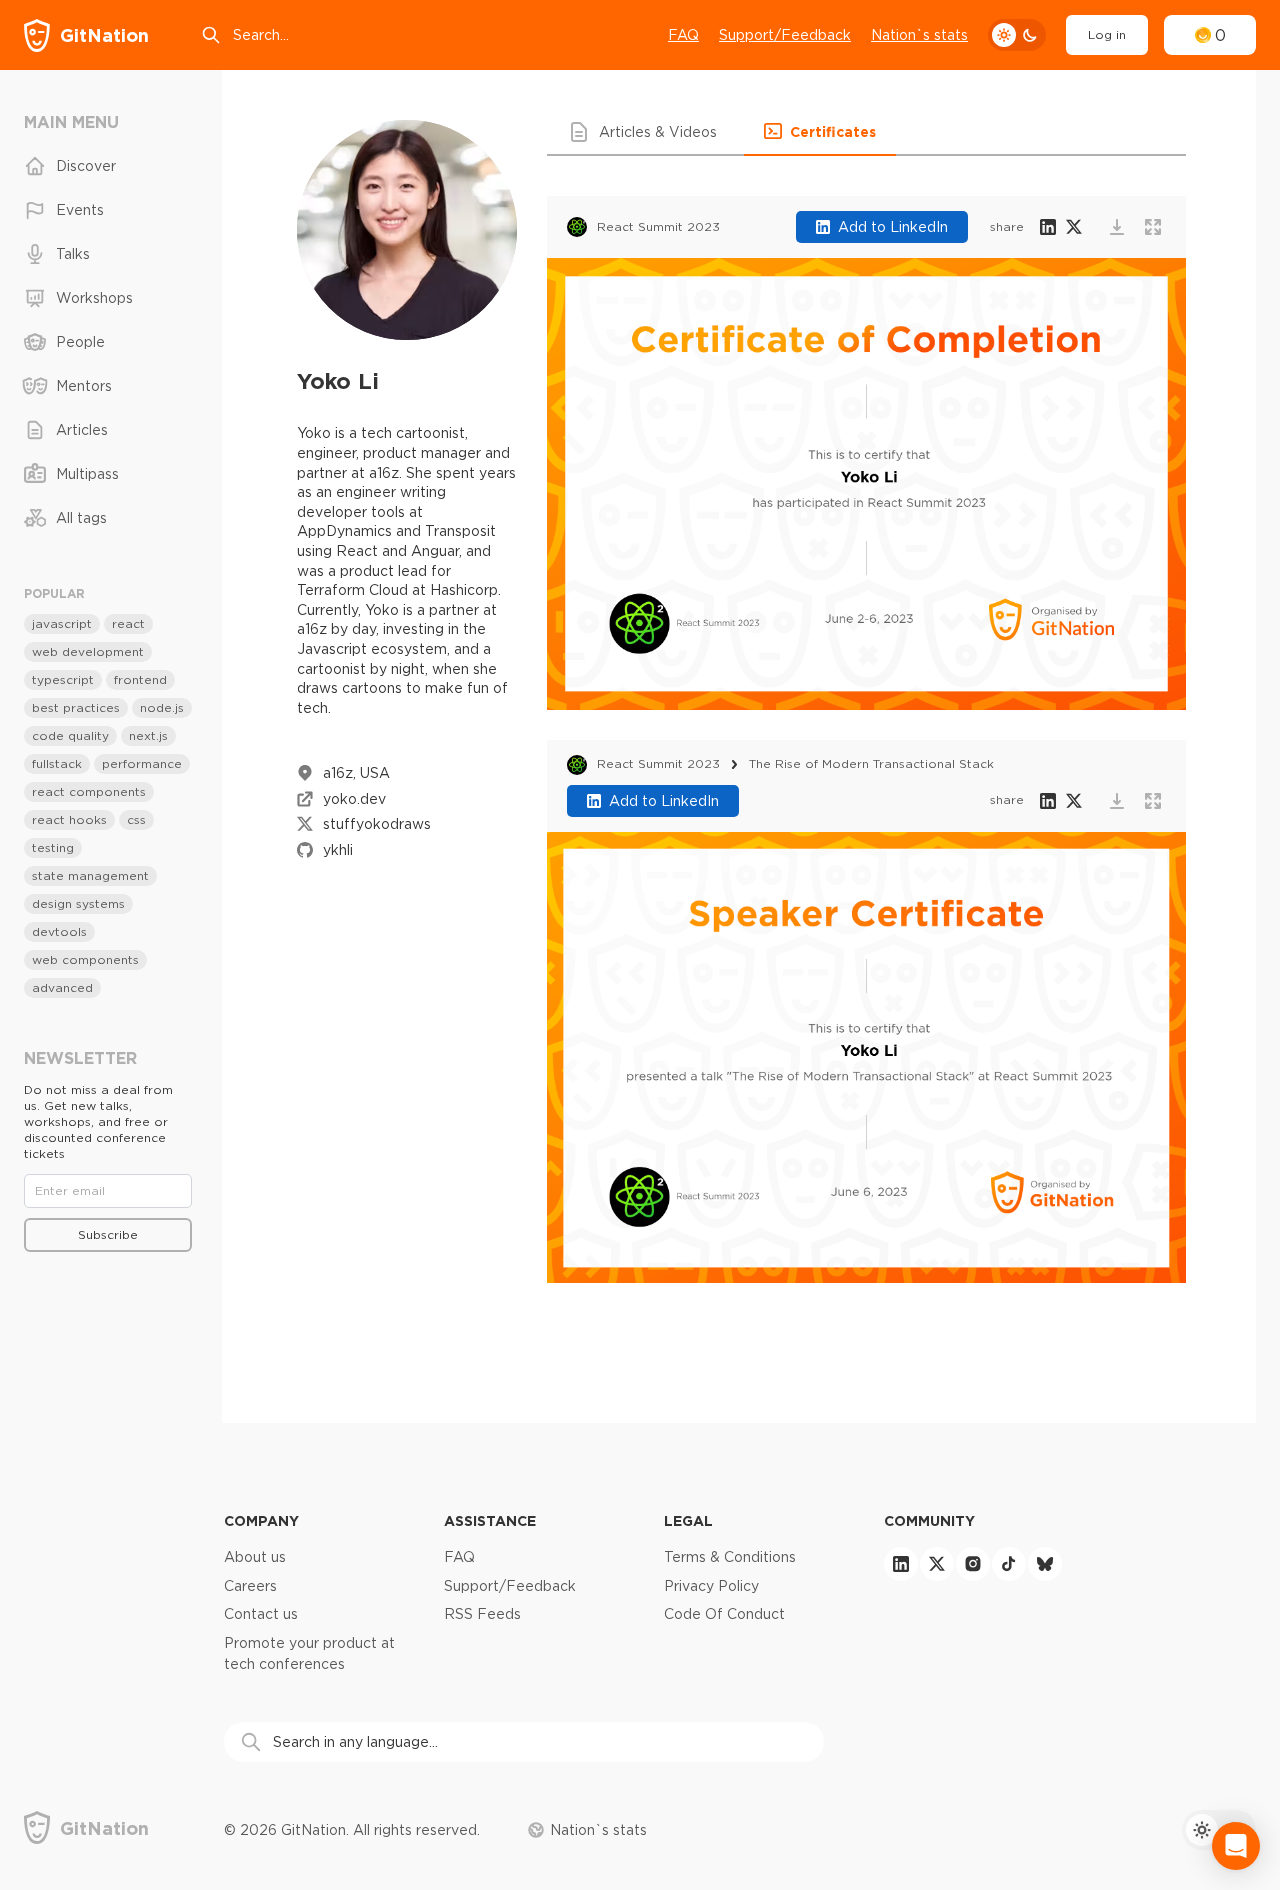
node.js (162, 707)
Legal (688, 1520)
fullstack (57, 763)
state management (90, 875)
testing (53, 847)
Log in (1107, 34)
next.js (148, 735)
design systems (78, 903)
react (128, 623)
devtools (59, 931)
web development (88, 651)
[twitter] (937, 1564)
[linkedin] (901, 1564)
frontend (140, 679)
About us (255, 1557)
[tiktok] (1009, 1564)
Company (261, 1520)
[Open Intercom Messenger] (1236, 1846)
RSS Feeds (482, 1614)
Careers (250, 1586)
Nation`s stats (919, 35)
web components (85, 959)
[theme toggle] (1017, 35)
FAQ (683, 35)
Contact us (261, 1614)
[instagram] (973, 1564)
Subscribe (108, 1234)
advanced (62, 987)
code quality (70, 735)
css (136, 819)
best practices (76, 707)
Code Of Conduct (724, 1614)
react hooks (69, 819)
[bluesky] (1045, 1564)
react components (89, 791)
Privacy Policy (711, 1586)
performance (142, 763)
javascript (62, 623)
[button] (645, 132)
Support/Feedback (785, 35)
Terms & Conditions (730, 1557)
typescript (63, 679)
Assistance (490, 1520)
